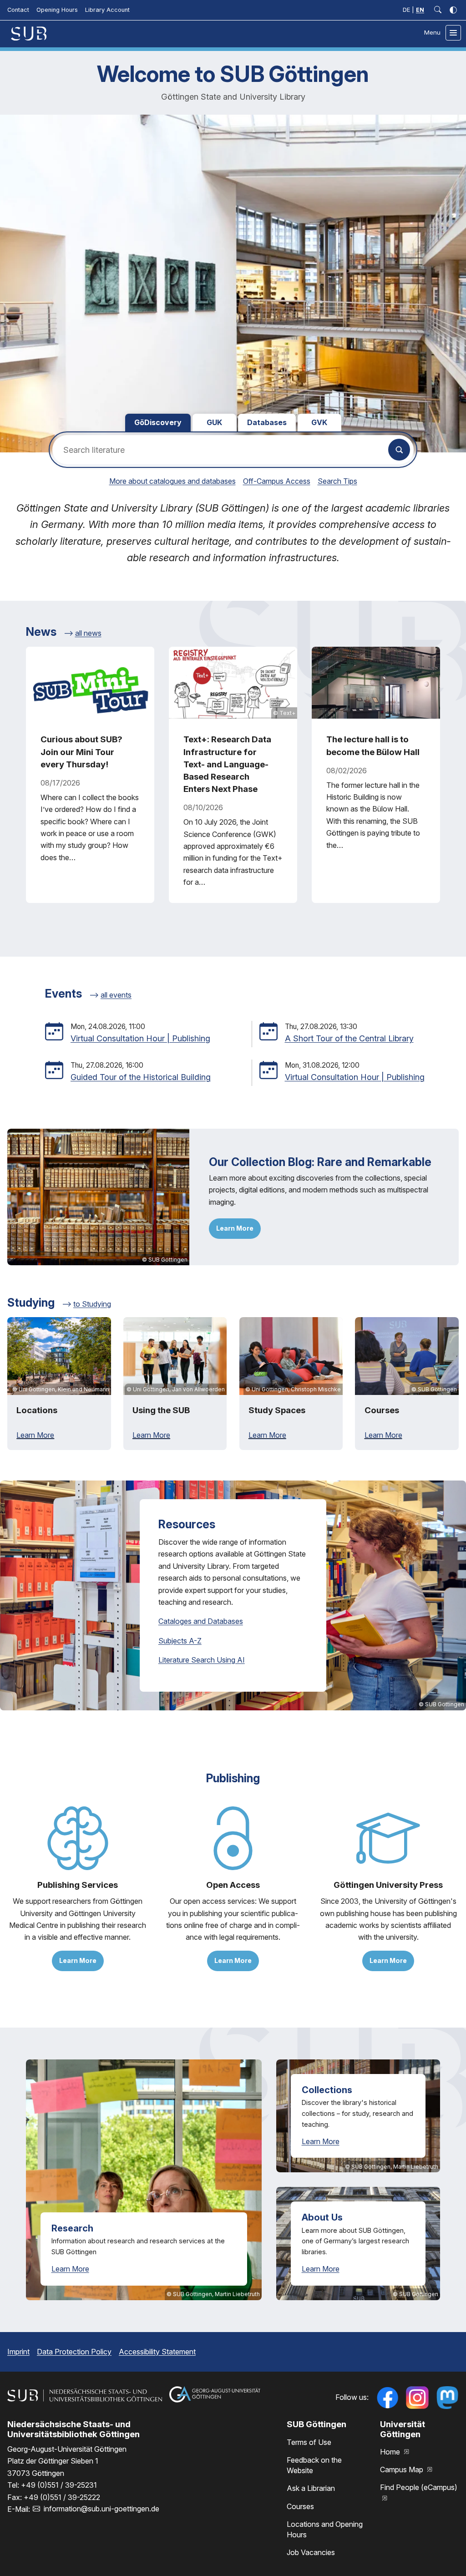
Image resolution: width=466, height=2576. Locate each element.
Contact (18, 10)
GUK (214, 422)
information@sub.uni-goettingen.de (101, 2509)
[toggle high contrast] (453, 10)
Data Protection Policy (74, 2352)
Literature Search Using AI (202, 1660)
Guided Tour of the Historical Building (141, 1077)
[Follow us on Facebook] (387, 2398)
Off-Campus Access (277, 481)
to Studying (92, 1304)
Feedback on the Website (314, 2465)
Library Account (107, 10)
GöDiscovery (158, 422)
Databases (267, 422)
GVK (319, 422)
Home (391, 2452)
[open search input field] (438, 10)
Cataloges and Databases (201, 1621)
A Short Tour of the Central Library (349, 1038)
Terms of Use (309, 2442)
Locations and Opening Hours (325, 2529)
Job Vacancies (311, 2552)
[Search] (399, 450)
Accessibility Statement (157, 2352)
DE (406, 10)
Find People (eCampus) (419, 2487)
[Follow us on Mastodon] (447, 2398)
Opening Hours (57, 10)
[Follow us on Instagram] (417, 2398)
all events (116, 995)
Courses (300, 2506)
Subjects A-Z (180, 1641)
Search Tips (337, 481)
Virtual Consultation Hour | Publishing (140, 1038)
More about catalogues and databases (172, 481)
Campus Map (403, 2470)
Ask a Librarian (311, 2488)
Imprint (18, 2352)
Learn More (235, 1228)
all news (88, 633)
